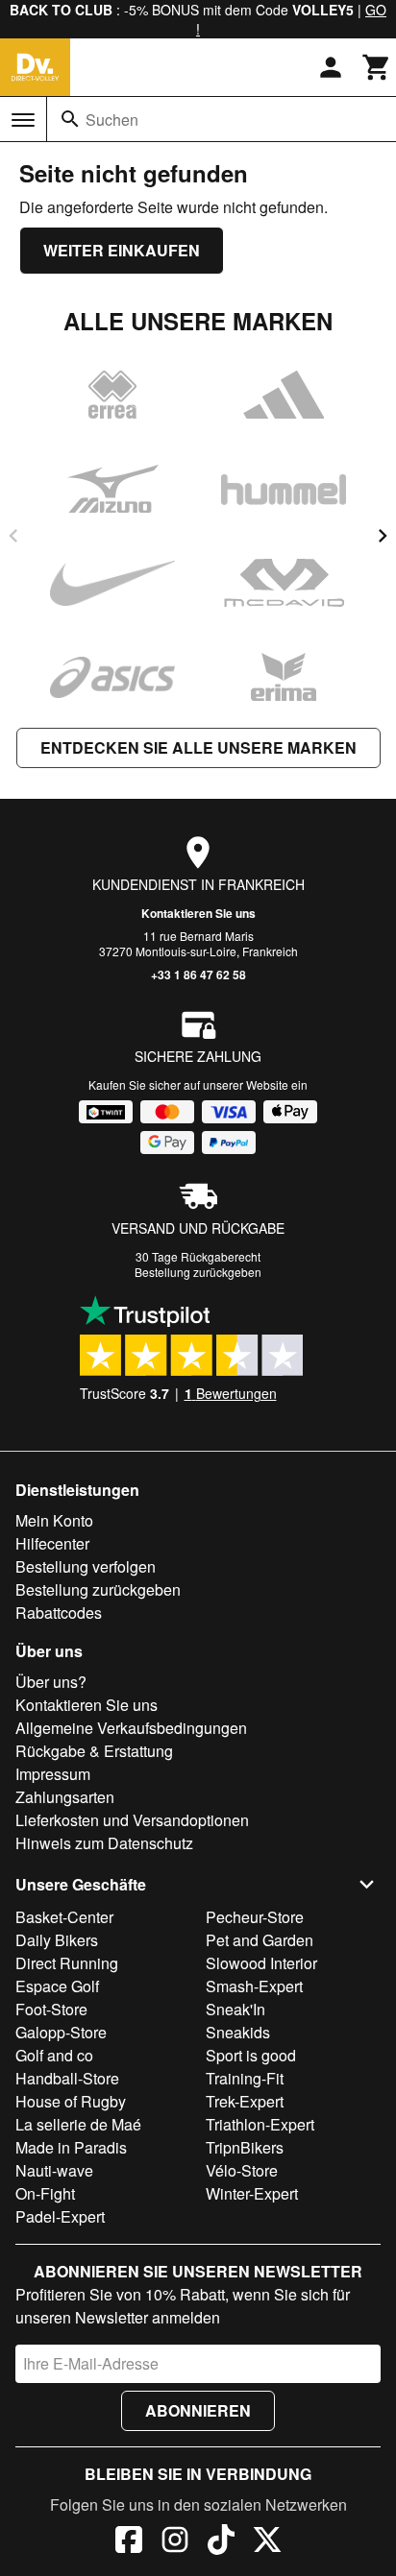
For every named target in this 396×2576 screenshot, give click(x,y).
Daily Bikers (57, 1940)
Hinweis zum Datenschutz (104, 1843)
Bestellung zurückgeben (198, 1272)
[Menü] (23, 120)
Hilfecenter (52, 1543)
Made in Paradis (71, 2147)
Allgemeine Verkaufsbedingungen (131, 1728)
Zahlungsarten (65, 1797)
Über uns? (51, 1682)
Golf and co (54, 2055)
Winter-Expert (252, 2193)
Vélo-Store (242, 2170)
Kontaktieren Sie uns (198, 913)
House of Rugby (71, 2101)
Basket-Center (64, 1917)
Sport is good (251, 2055)
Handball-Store (67, 2078)
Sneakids (238, 2032)
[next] (383, 536)
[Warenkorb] (377, 67)
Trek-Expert (245, 2101)
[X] (267, 2542)
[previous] (13, 536)
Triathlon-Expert (260, 2124)
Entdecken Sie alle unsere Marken (198, 747)
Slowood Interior (261, 1963)
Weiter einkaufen (122, 250)
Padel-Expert (60, 2216)
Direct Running (67, 1963)
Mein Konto (54, 1520)
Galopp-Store (61, 2032)
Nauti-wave (54, 2170)
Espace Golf (57, 1986)
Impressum (53, 1774)
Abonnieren (198, 2410)
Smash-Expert (254, 1986)
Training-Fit (245, 2078)
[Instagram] (175, 2542)
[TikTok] (221, 2542)
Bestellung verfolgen (86, 1566)
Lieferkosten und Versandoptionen (132, 1820)
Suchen (112, 120)
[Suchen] (70, 119)
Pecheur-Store (255, 1917)
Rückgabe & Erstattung (94, 1751)
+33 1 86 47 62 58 (198, 975)
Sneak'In (235, 2009)
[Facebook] (129, 2542)
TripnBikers (245, 2147)
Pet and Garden (260, 1940)
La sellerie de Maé (78, 2124)
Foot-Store (51, 2009)
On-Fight (45, 2193)
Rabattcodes (59, 1613)
